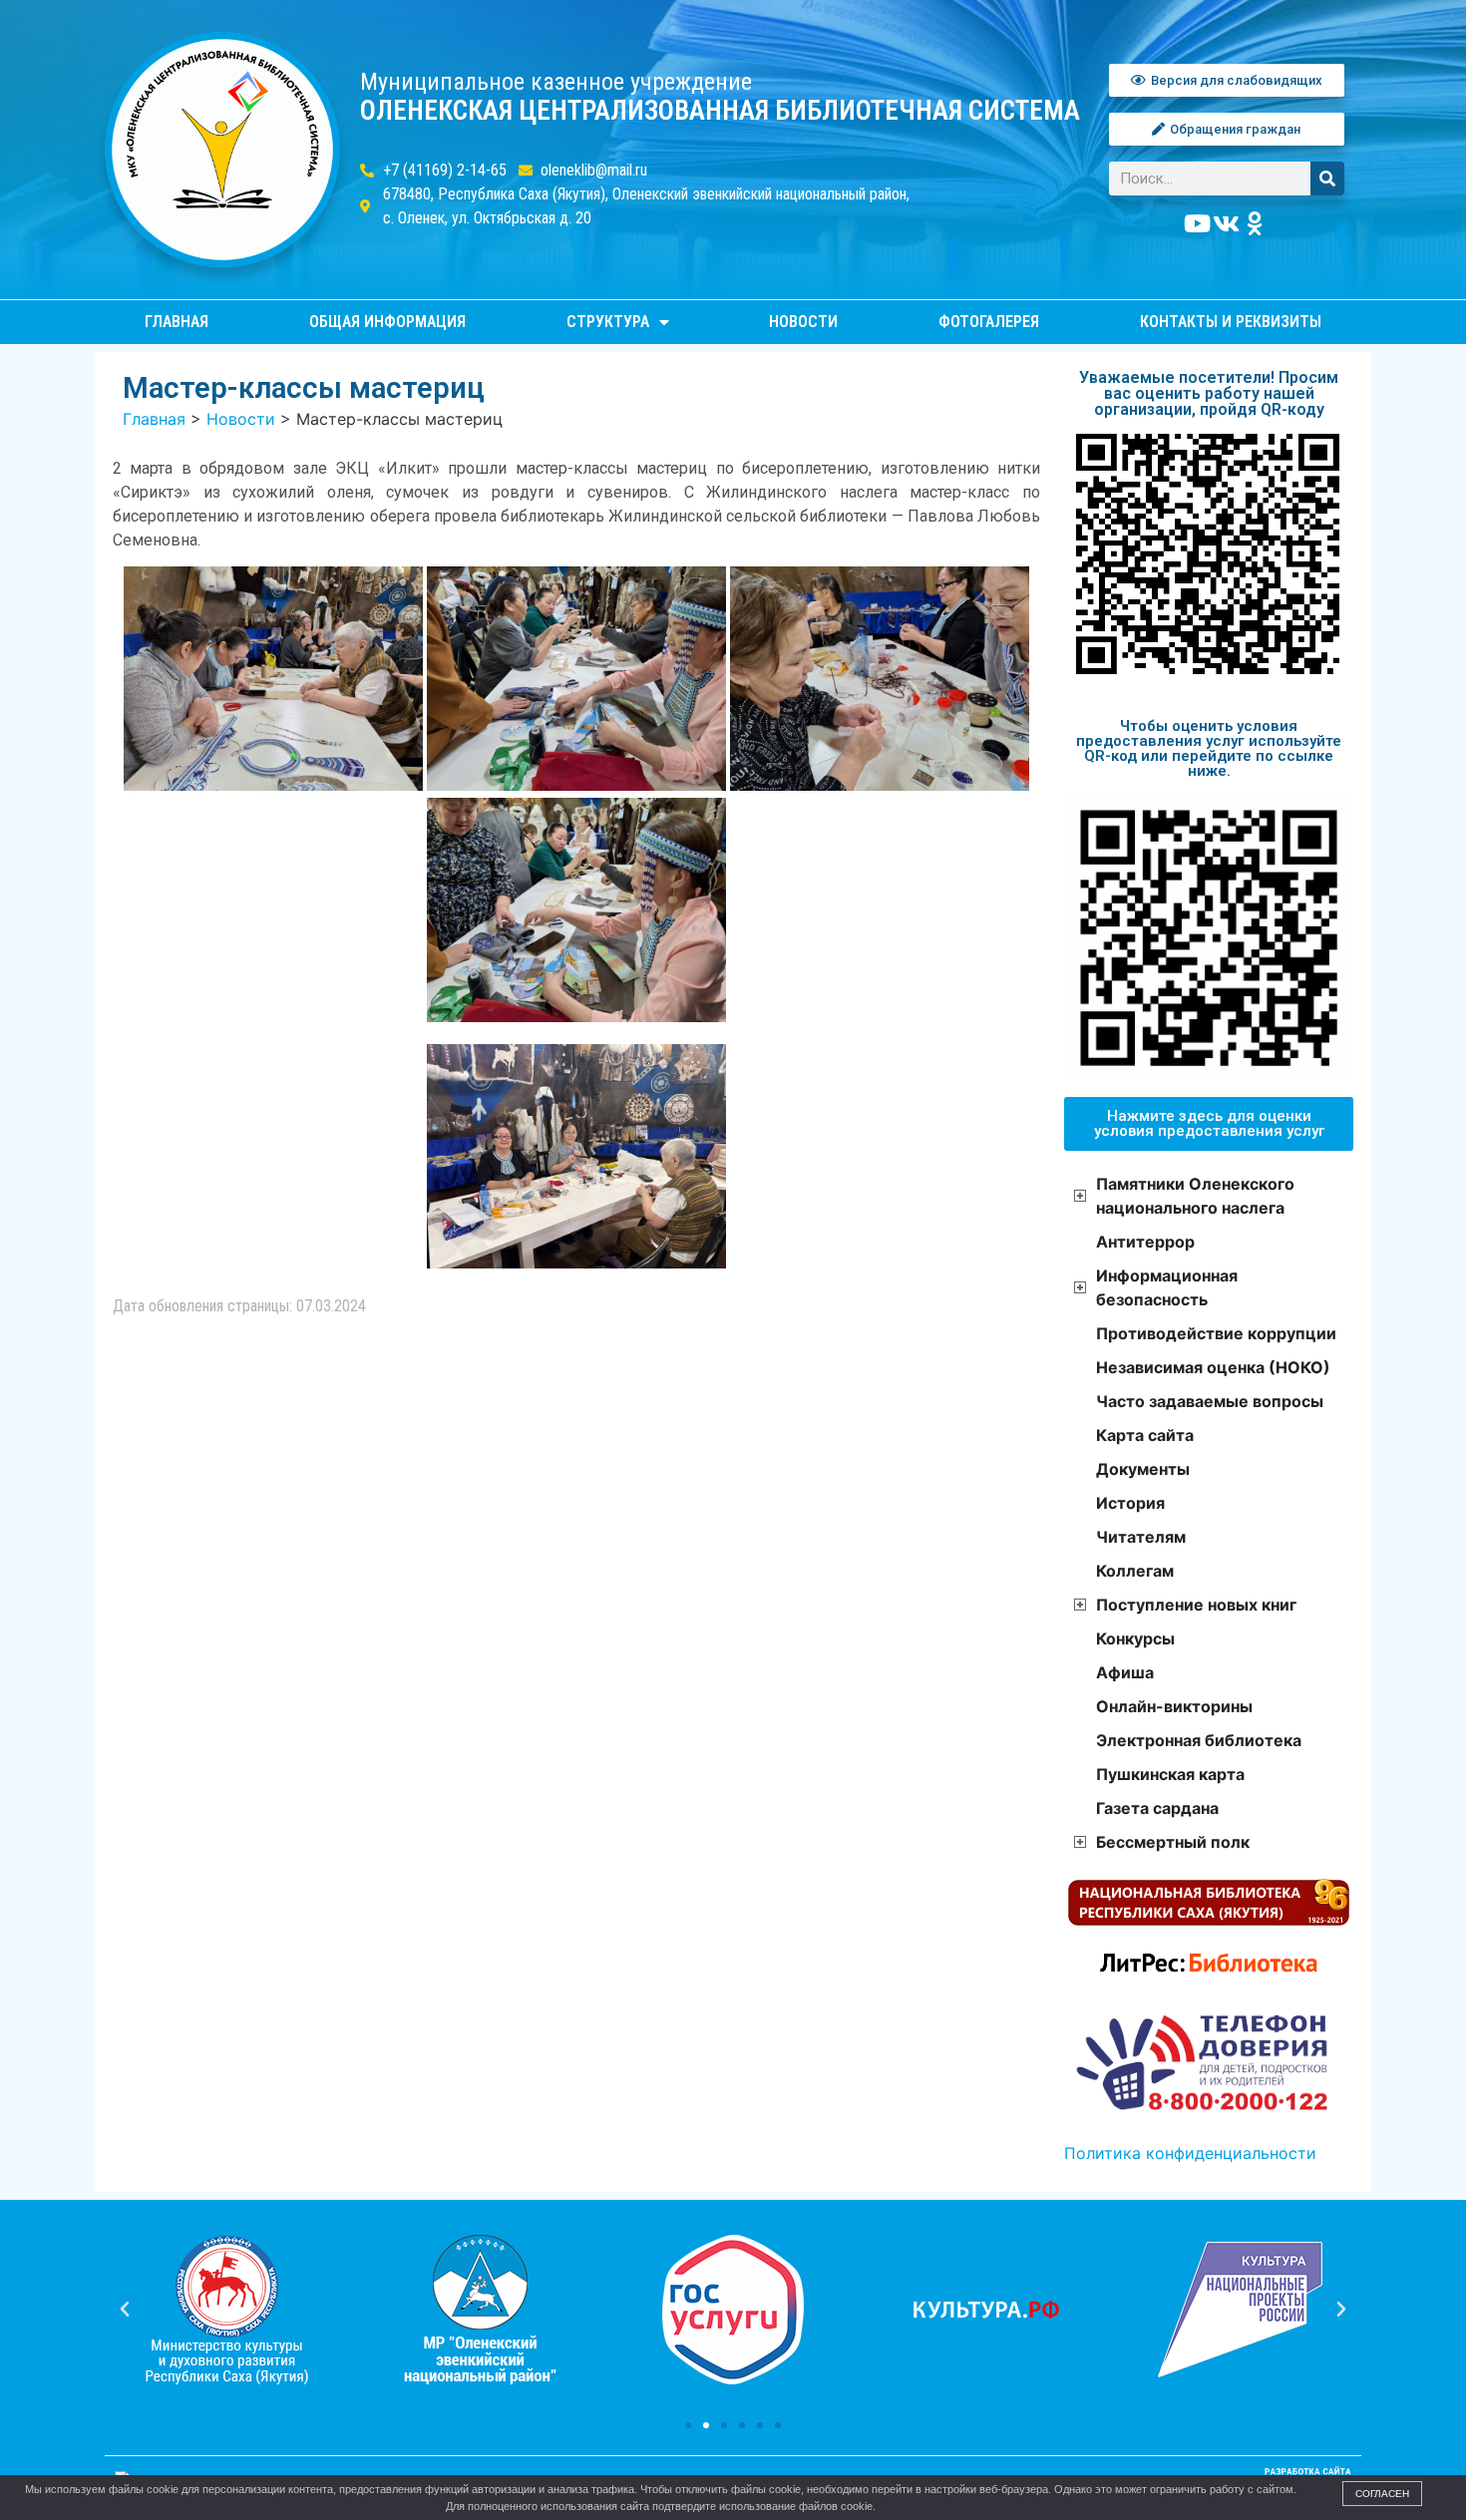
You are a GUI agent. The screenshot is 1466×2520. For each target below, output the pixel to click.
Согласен (1382, 2494)
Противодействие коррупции (1216, 1333)
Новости (803, 322)
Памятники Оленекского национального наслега (1195, 1196)
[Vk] (1227, 223)
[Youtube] (1198, 223)
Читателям (1141, 1537)
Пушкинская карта (1170, 1774)
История (1130, 1503)
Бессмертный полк (1173, 1842)
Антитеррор (1145, 1242)
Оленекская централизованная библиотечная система (720, 111)
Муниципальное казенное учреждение (556, 82)
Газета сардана (1157, 1808)
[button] (688, 2425)
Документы (1143, 1469)
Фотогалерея (989, 322)
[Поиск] (1327, 179)
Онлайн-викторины (1174, 1706)
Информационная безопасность (1167, 1287)
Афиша (1125, 1672)
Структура (608, 322)
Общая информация (387, 322)
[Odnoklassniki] (1256, 223)
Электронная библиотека (1199, 1740)
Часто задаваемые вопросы (1210, 1401)
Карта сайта (1145, 1435)
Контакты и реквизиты (1231, 322)
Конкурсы (1135, 1638)
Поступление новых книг (1196, 1605)
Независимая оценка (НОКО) (1213, 1367)
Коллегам (1135, 1571)
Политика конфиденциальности (1190, 2153)
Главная (177, 322)
